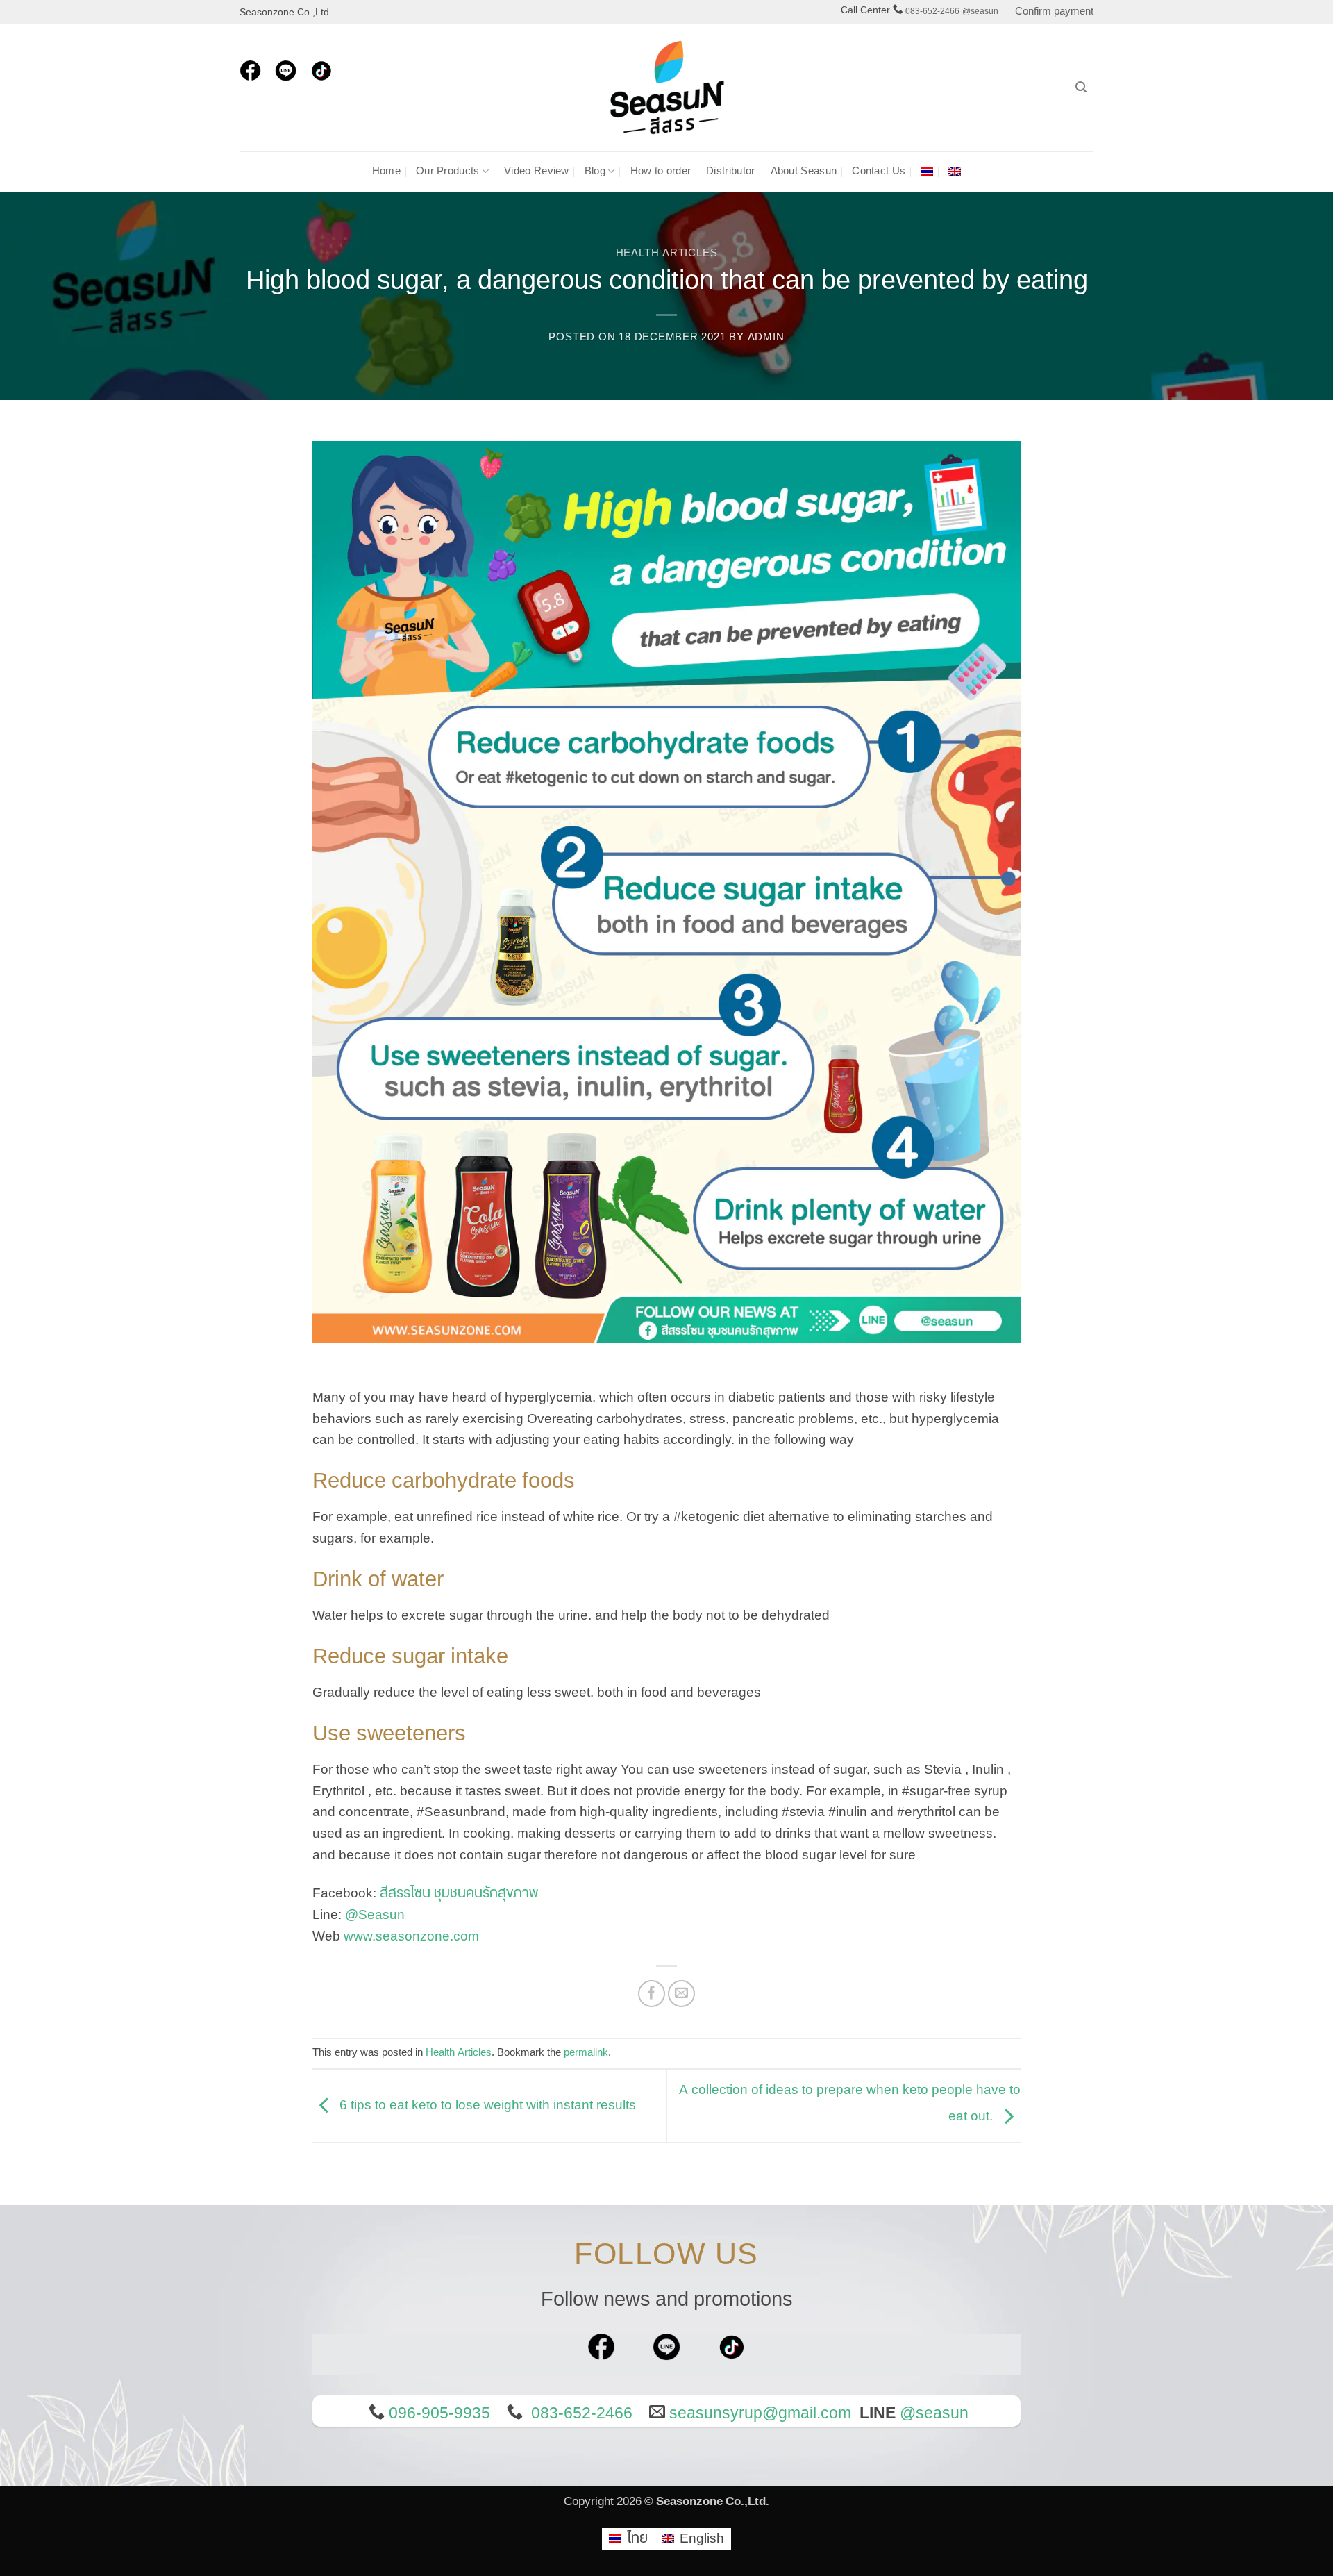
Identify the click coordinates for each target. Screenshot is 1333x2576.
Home (386, 171)
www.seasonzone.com (411, 1936)
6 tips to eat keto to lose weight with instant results (486, 2105)
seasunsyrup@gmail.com (760, 2413)
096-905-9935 (439, 2413)
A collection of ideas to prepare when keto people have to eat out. (850, 2103)
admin (766, 337)
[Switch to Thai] (927, 172)
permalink (586, 2053)
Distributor (730, 171)
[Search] (1081, 87)
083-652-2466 (932, 11)
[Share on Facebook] (652, 1994)
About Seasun (804, 171)
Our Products (448, 171)
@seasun (980, 11)
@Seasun (375, 1915)
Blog (595, 171)
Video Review (537, 171)
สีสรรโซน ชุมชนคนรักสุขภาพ (459, 1893)
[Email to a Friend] (682, 1994)
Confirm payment (1054, 11)
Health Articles (667, 253)
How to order (661, 171)
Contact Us (879, 171)
